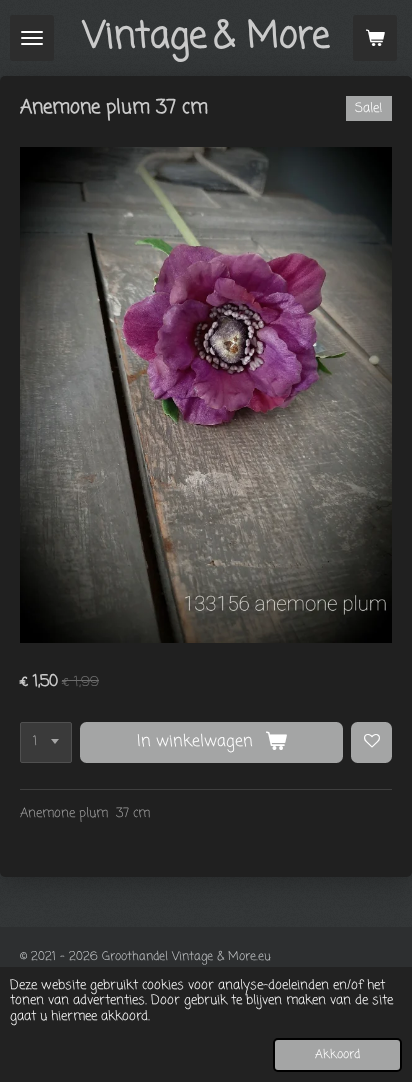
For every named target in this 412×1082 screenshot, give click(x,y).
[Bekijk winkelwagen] (375, 38)
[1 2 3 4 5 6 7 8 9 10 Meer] (46, 742)
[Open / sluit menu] (32, 38)
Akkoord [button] (337, 1055)
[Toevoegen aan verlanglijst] (371, 742)
